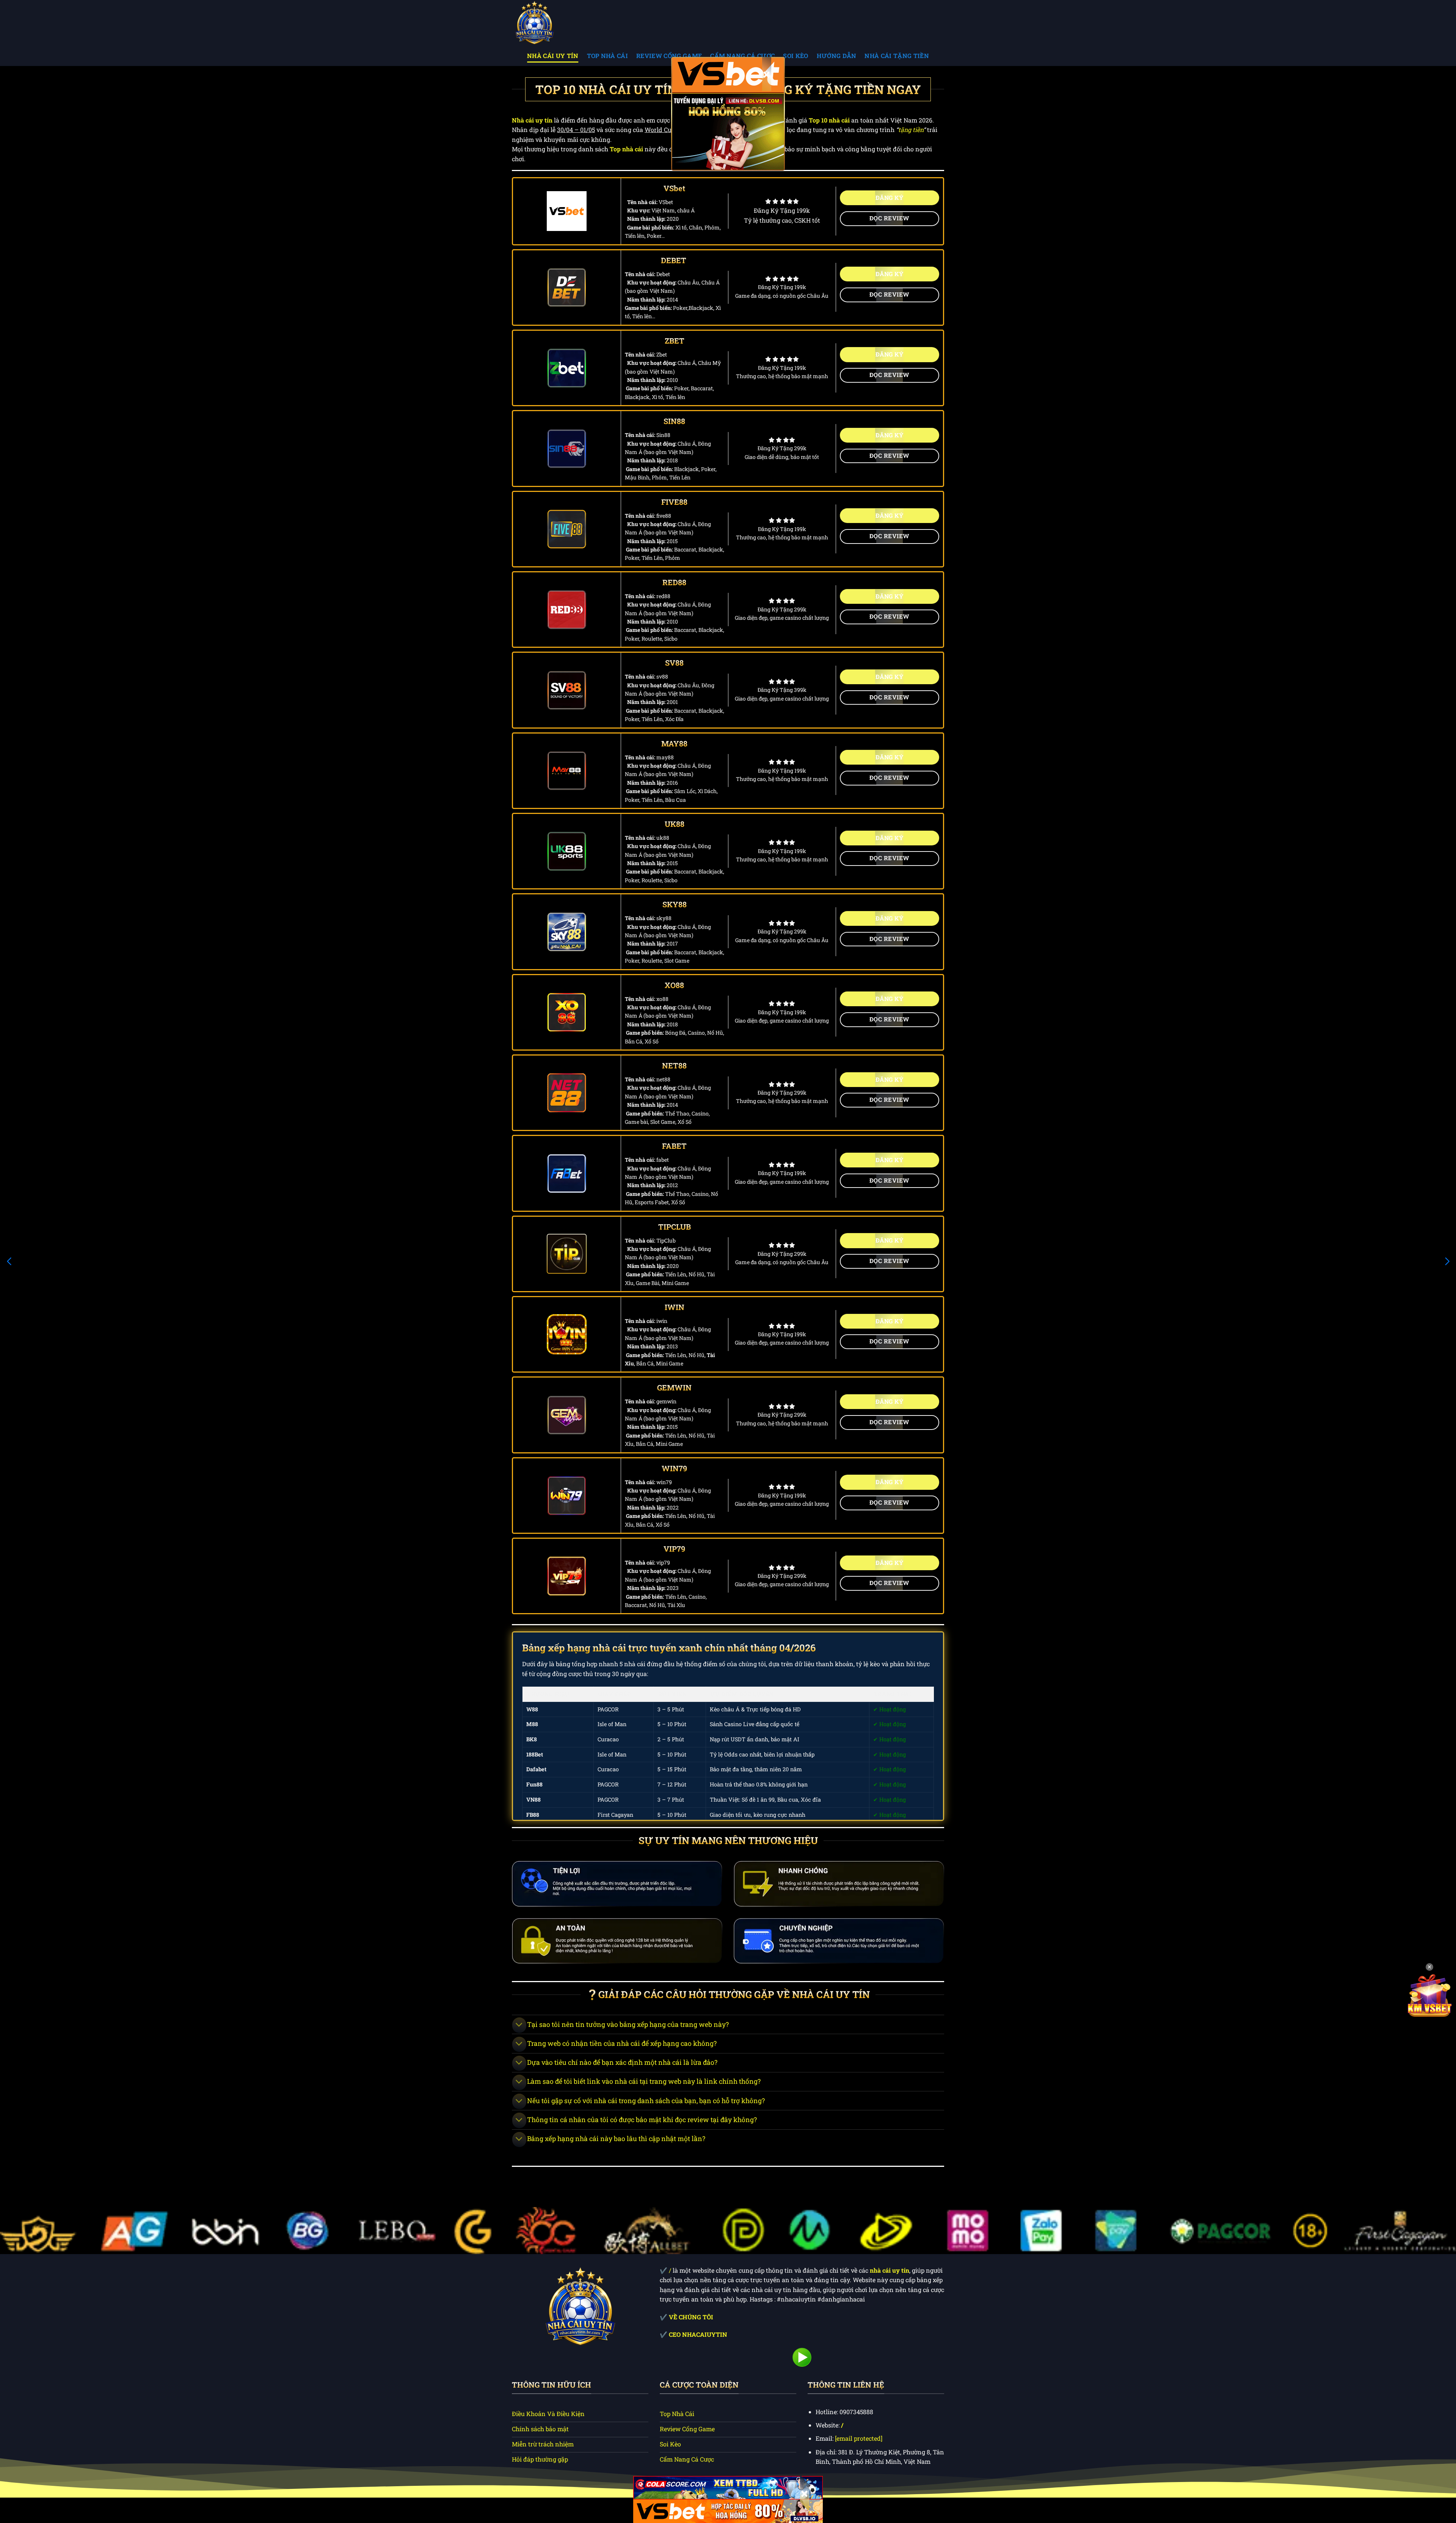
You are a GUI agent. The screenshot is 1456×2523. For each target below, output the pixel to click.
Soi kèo (795, 56)
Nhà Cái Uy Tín (553, 56)
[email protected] (859, 2438)
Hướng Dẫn (837, 56)
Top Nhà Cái (608, 56)
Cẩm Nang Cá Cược (742, 56)
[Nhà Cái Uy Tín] (550, 23)
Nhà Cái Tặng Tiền (897, 56)
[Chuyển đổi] (519, 2025)
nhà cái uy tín (890, 2270)
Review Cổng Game (669, 56)
